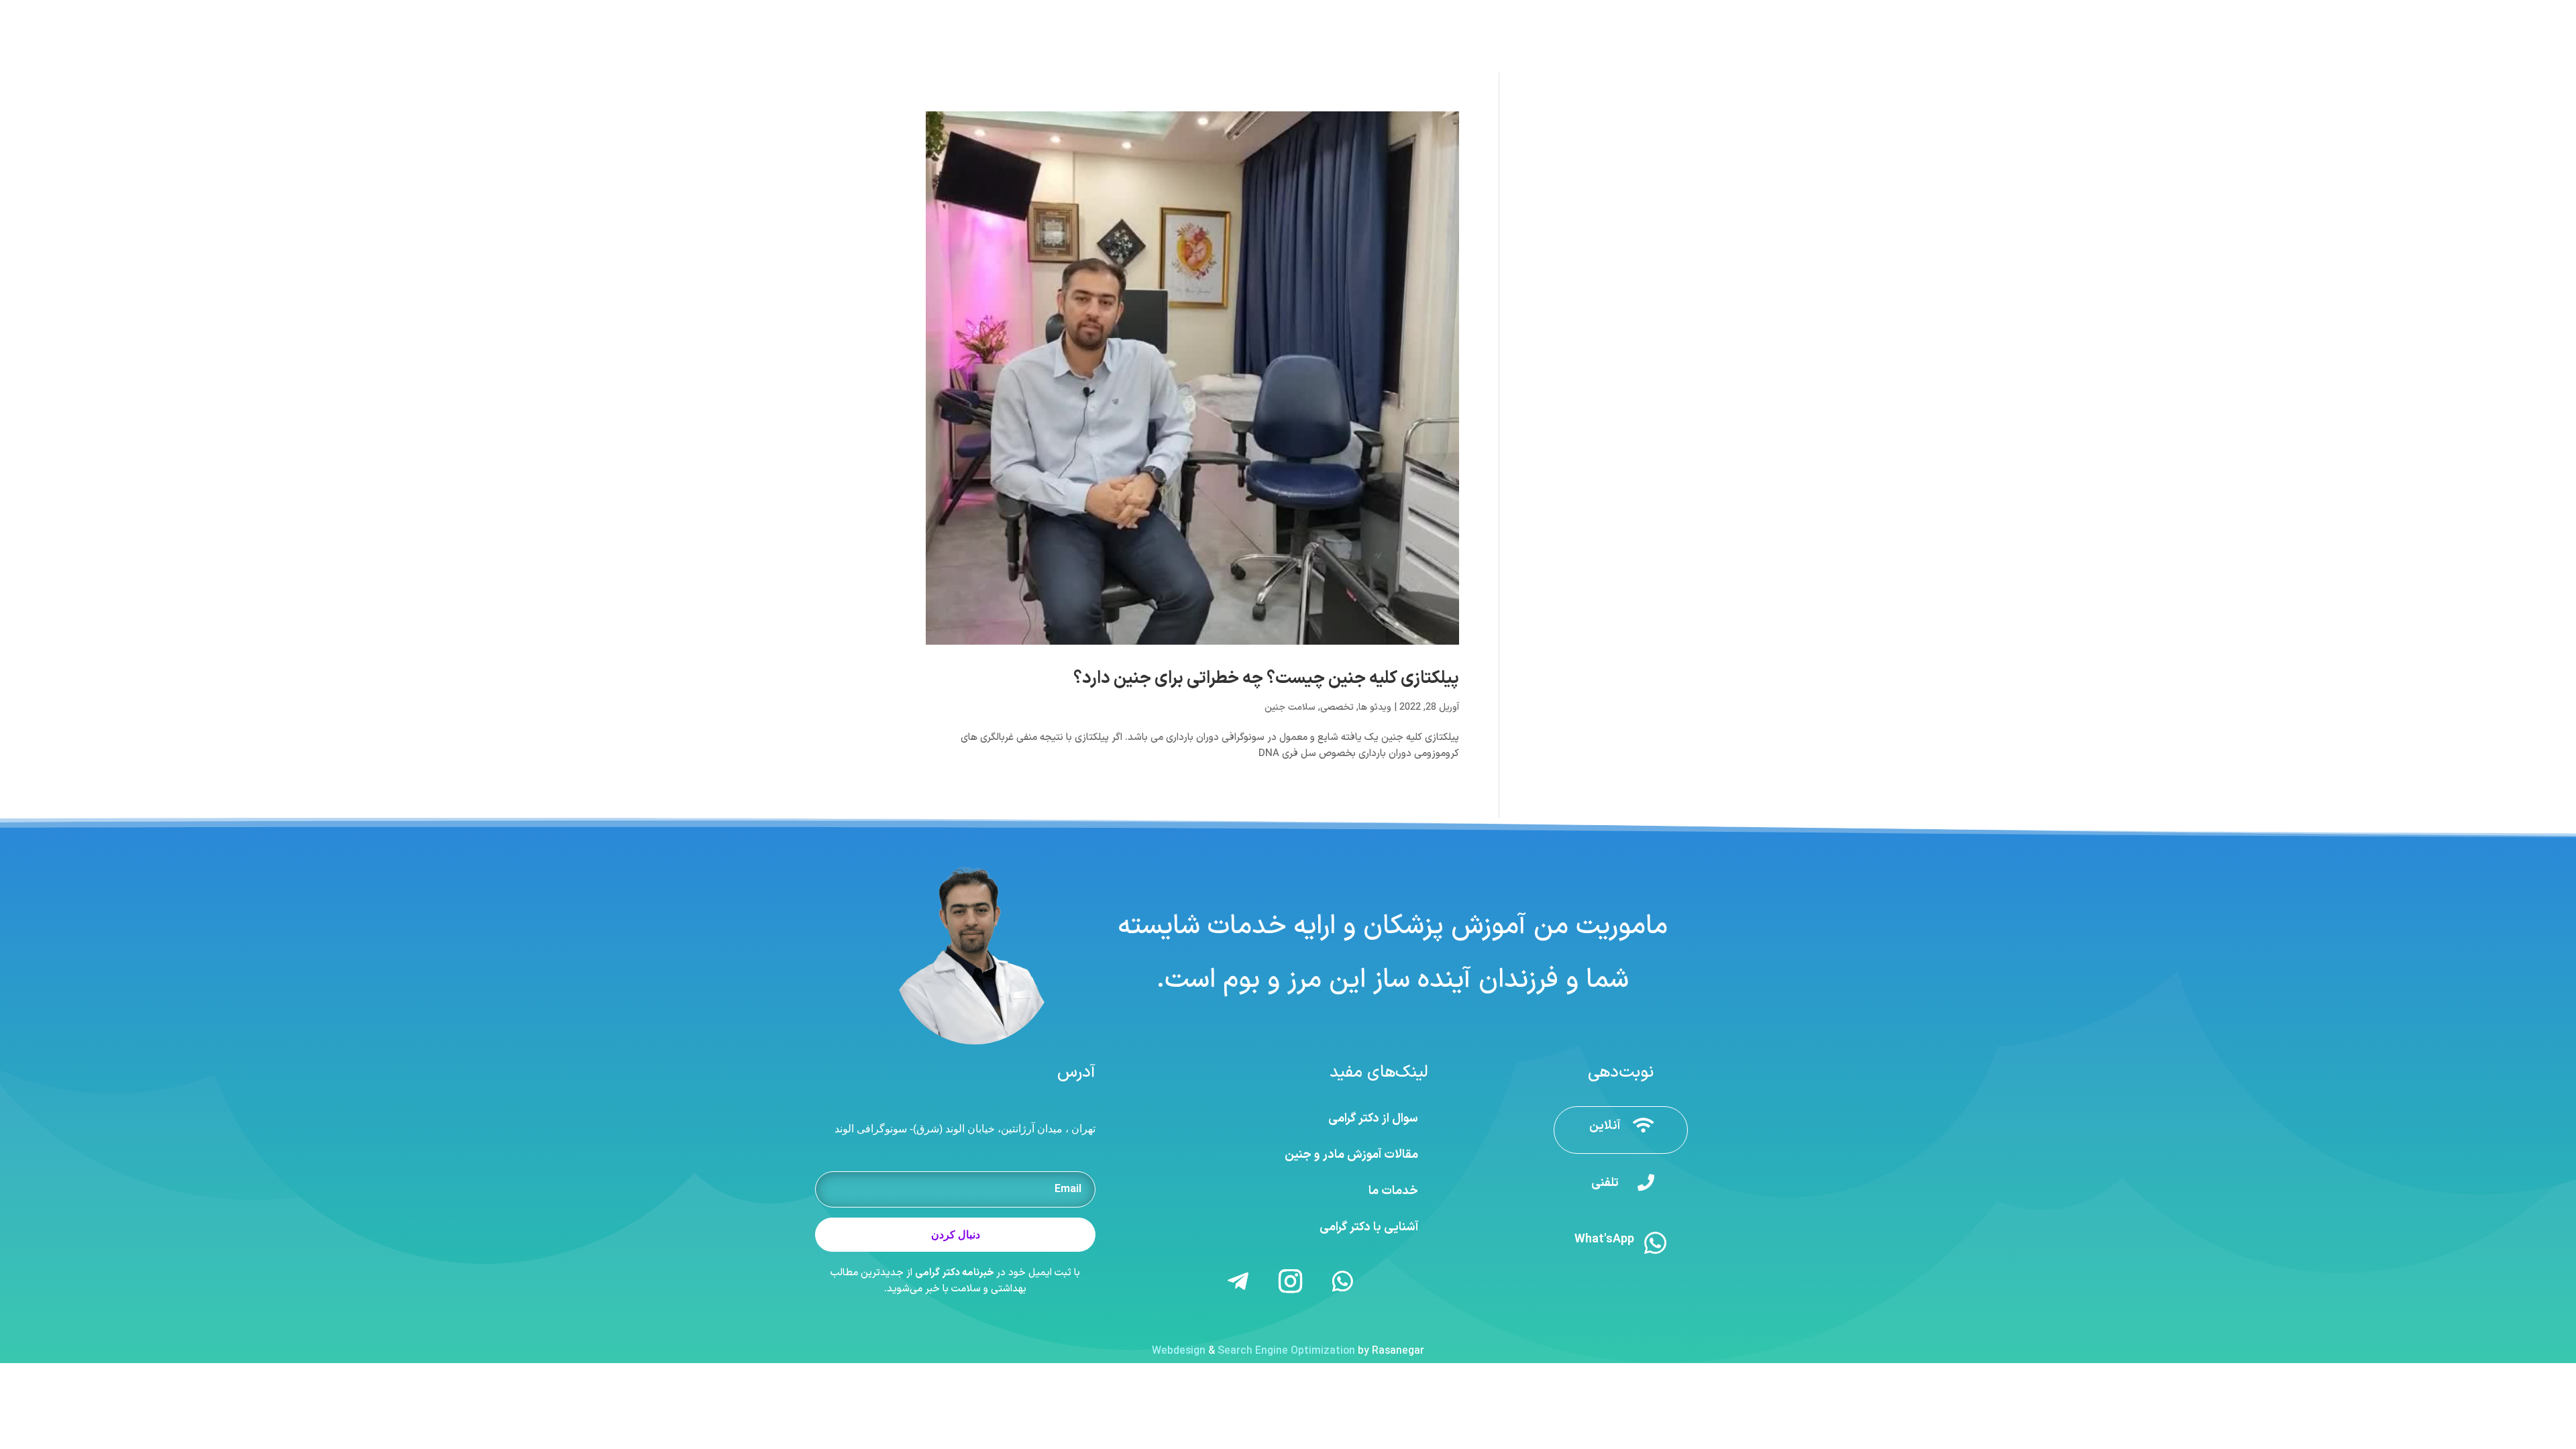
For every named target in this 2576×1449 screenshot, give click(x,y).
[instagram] (908, 13)
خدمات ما (1393, 1191)
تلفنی (1605, 1183)
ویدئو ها (1375, 707)
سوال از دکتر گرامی (1373, 1119)
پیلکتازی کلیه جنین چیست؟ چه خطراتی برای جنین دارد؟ (1266, 679)
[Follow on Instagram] (1291, 1281)
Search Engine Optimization (1286, 1351)
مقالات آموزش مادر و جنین (1351, 1155)
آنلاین (1605, 1126)
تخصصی (1337, 707)
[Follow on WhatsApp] (1343, 1281)
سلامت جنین (1290, 707)
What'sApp (1604, 1239)
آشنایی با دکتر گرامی (1369, 1227)
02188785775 (1528, 13)
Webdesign (1179, 1351)
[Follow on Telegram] (1238, 1281)
